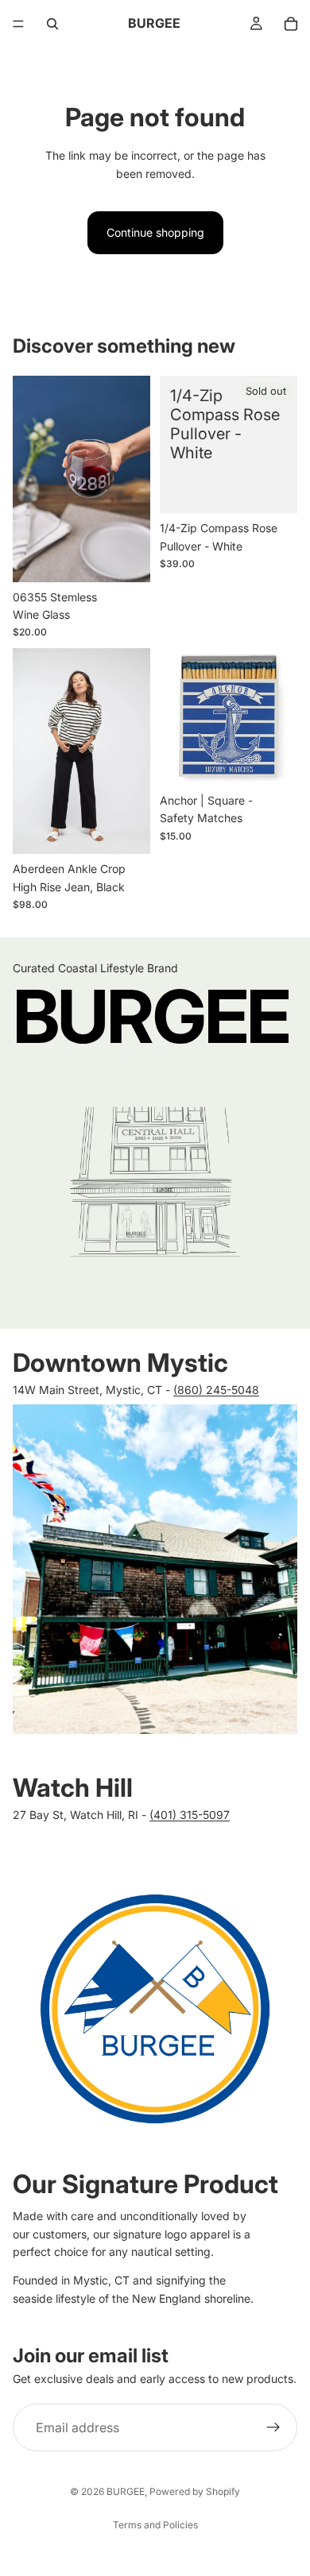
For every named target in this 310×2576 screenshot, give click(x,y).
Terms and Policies (155, 2525)
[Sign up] (273, 2427)
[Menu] (18, 24)
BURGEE (126, 2491)
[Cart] (291, 24)
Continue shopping (155, 232)
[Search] (52, 24)
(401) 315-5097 (190, 1815)
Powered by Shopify (195, 2491)
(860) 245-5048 (216, 1390)
